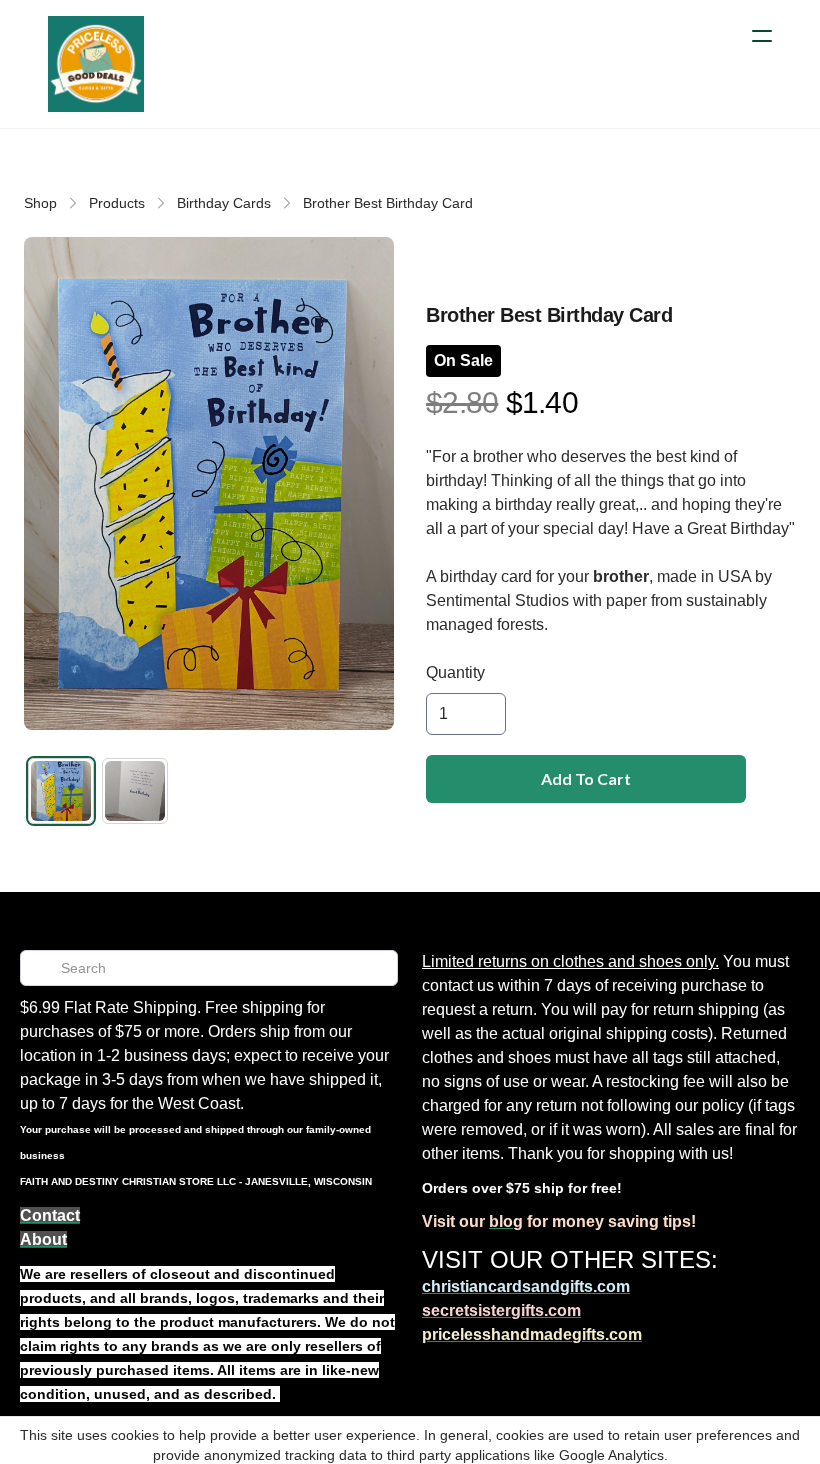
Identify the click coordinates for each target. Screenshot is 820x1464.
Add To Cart (586, 778)
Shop (40, 203)
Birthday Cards (224, 203)
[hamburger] (762, 36)
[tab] (61, 791)
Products (117, 203)
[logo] (96, 64)
